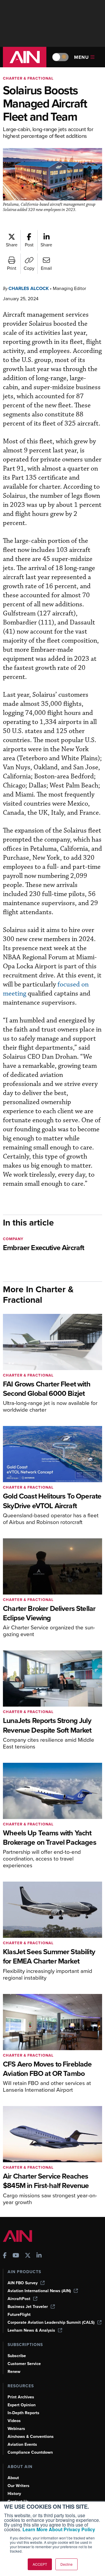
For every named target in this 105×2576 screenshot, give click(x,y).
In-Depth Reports (23, 2413)
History (14, 2494)
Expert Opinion (22, 2405)
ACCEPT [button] (40, 2564)
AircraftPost (19, 2299)
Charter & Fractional (28, 78)
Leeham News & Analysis (31, 2330)
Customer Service (24, 2364)
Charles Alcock (29, 288)
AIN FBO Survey (23, 2283)
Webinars (16, 2429)
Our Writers (19, 2486)
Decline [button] (66, 2564)
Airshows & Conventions (31, 2437)
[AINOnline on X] (28, 2256)
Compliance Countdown (30, 2452)
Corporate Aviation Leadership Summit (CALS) (51, 2322)
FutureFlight (19, 2315)
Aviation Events (22, 2444)
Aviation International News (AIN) (39, 2291)
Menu (82, 57)
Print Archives (21, 2397)
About (13, 2478)
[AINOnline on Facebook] (5, 2256)
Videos (14, 2421)
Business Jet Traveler (28, 2307)
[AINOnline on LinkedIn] (39, 2256)
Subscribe (17, 2356)
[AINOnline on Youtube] (16, 2256)
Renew (14, 2372)
